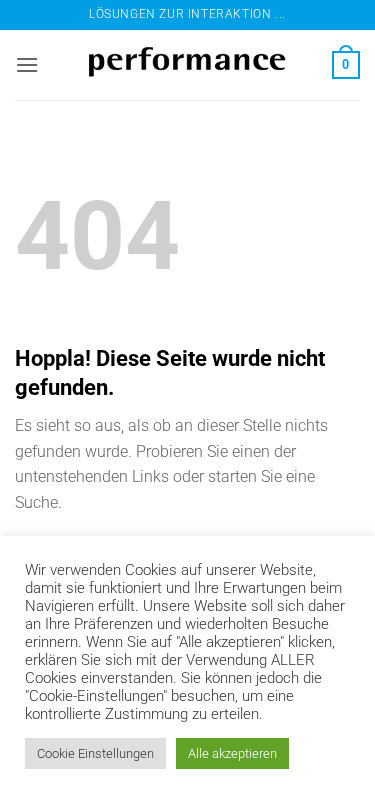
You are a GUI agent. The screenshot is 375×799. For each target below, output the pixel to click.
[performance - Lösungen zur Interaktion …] (188, 65)
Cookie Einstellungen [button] (95, 753)
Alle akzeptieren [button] (232, 753)
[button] (27, 64)
